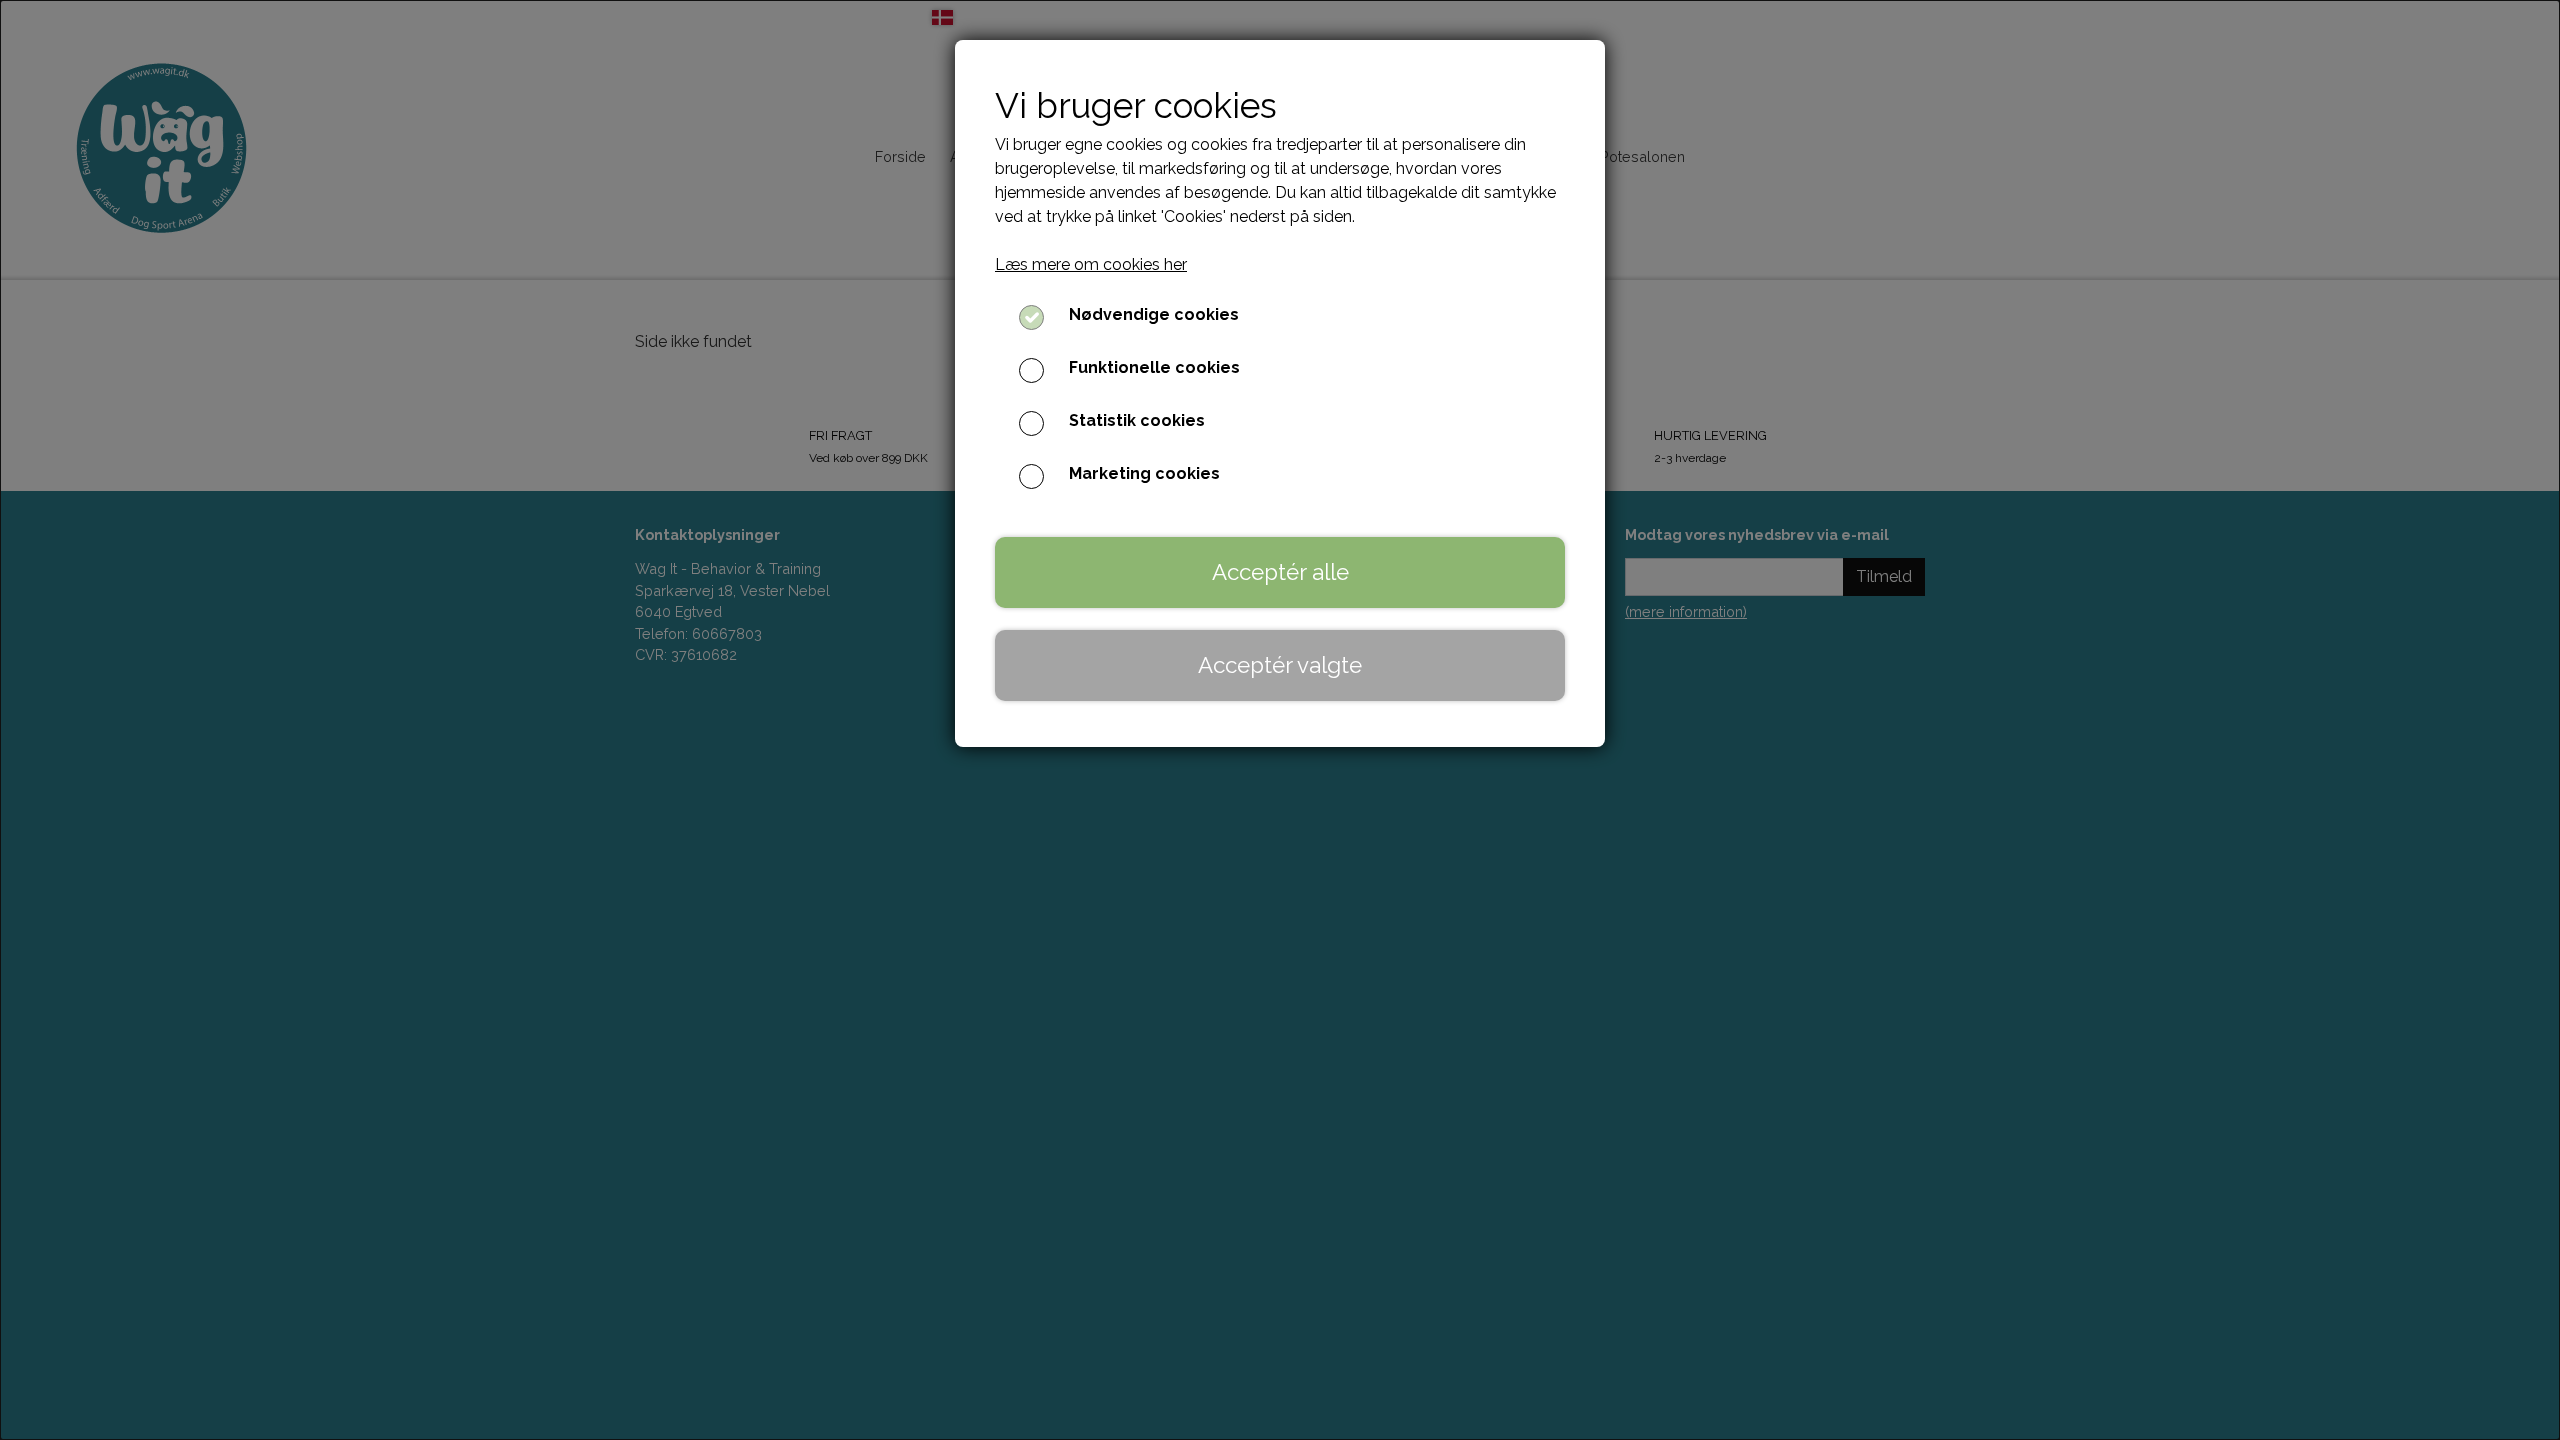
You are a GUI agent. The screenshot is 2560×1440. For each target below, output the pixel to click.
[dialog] (1280, 720)
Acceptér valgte (1280, 665)
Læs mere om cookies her (1091, 264)
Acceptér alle (1280, 572)
